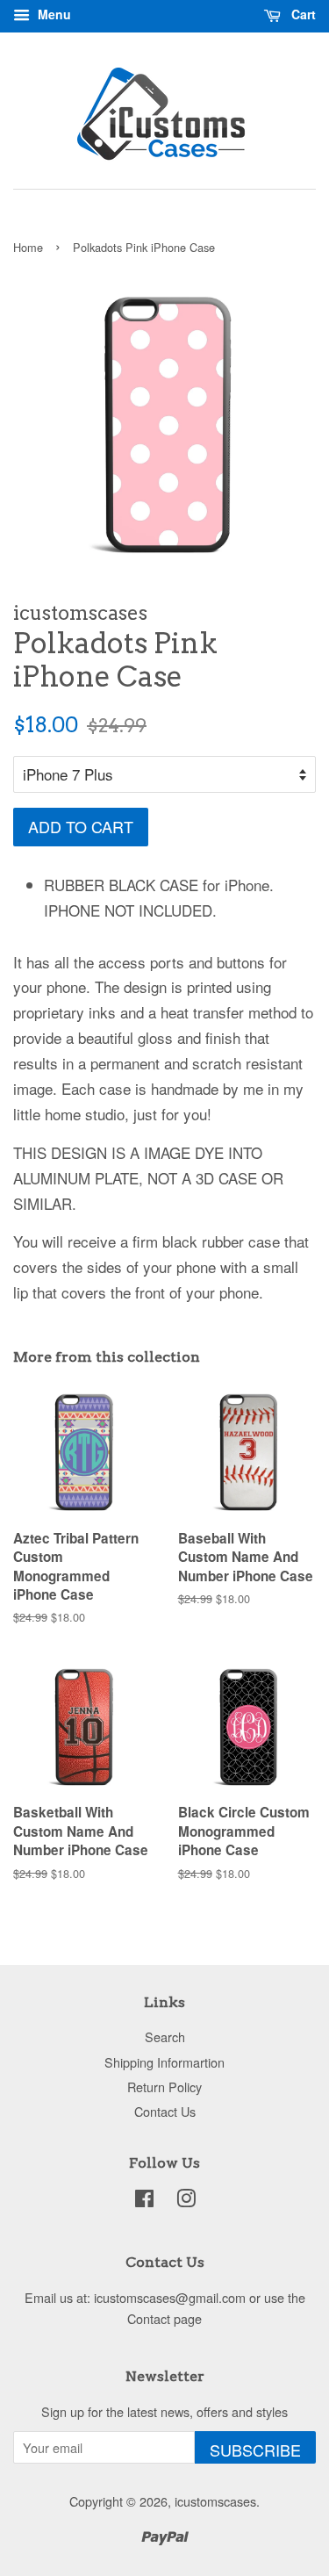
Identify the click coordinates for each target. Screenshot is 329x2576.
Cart (302, 14)
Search (165, 2036)
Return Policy (164, 2087)
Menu (53, 14)
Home (28, 247)
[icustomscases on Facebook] (144, 2201)
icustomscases (215, 2501)
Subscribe (255, 2450)
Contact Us (165, 2111)
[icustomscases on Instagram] (186, 2201)
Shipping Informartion (164, 2062)
